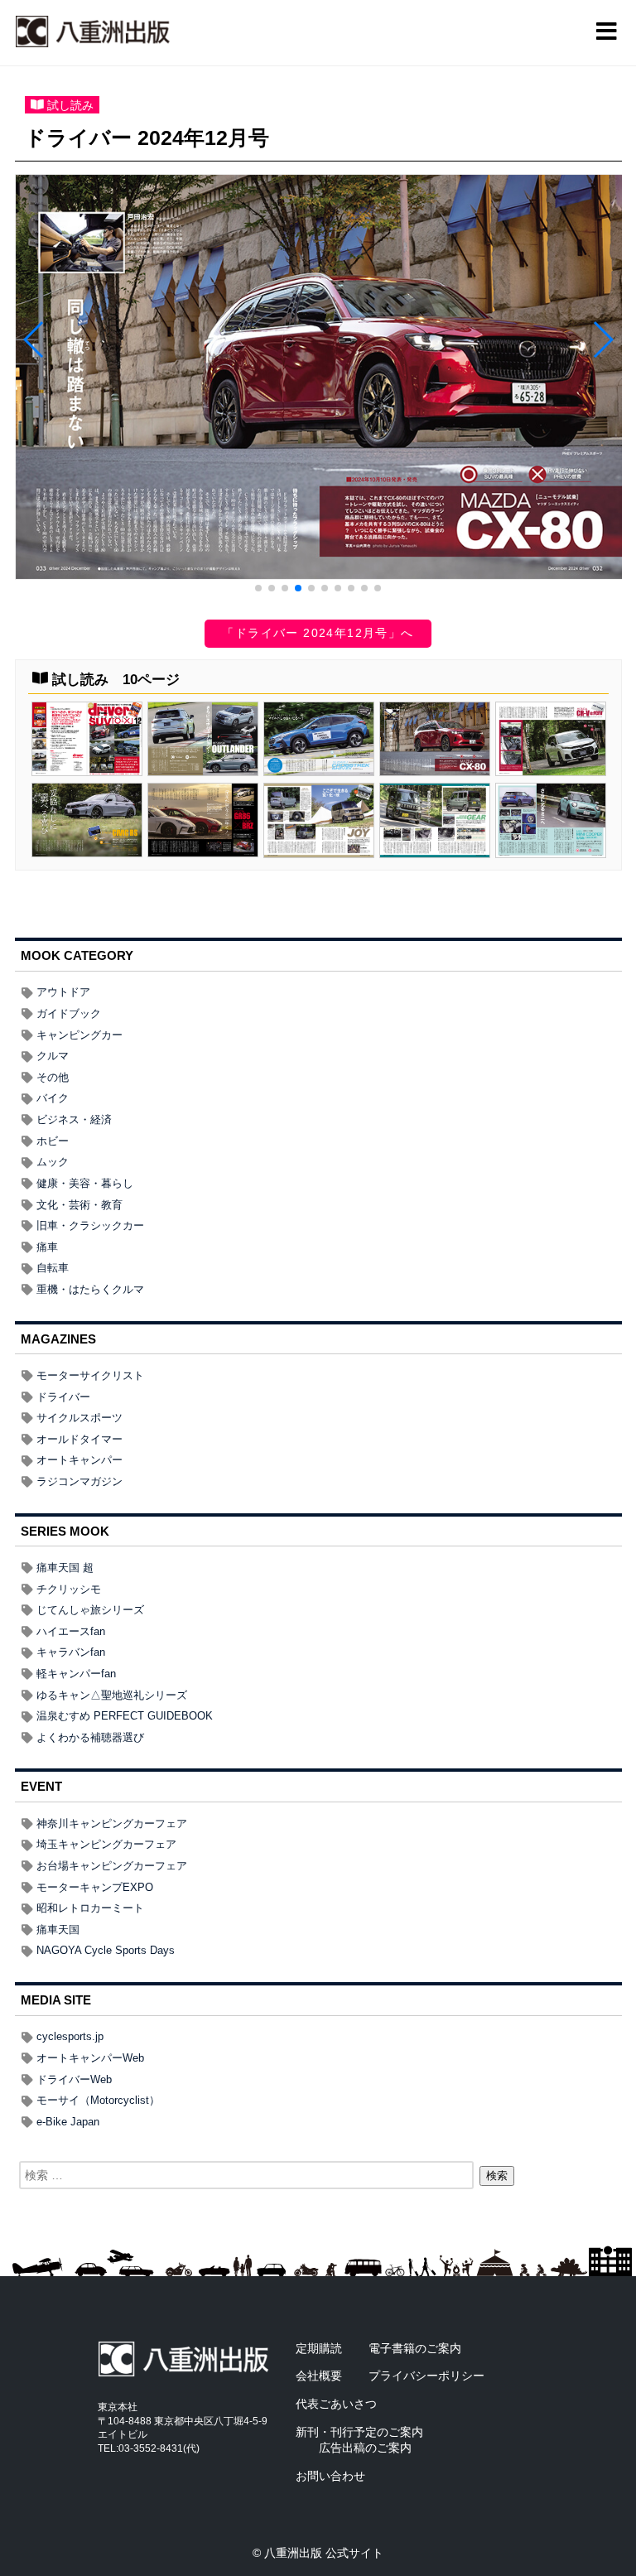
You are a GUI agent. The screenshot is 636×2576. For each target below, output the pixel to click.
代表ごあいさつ (336, 2404)
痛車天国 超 (65, 1568)
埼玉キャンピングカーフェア (106, 1844)
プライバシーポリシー (426, 2376)
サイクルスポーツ (79, 1418)
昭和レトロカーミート (90, 1908)
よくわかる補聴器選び (90, 1737)
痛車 (47, 1247)
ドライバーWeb (74, 2079)
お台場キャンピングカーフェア (112, 1866)
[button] (258, 588)
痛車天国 (58, 1930)
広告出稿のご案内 (365, 2448)
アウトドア (63, 992)
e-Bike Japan (68, 2122)
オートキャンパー (79, 1460)
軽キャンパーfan (76, 1674)
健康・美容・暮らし (85, 1183)
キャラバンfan (71, 1652)
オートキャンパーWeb (90, 2058)
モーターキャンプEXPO (95, 1887)
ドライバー (63, 1397)
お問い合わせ (330, 2476)
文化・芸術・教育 (79, 1205)
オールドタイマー (79, 1439)
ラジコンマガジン (79, 1481)
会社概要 (319, 2376)
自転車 (53, 1268)
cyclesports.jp (70, 2036)
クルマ (53, 1056)
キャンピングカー (79, 1035)
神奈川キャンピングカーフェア (112, 1823)
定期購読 (319, 2348)
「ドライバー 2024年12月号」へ (318, 633)
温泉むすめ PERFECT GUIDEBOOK (125, 1716)
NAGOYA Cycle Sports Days (106, 1950)
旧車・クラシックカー (90, 1225)
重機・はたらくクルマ (90, 1289)
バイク (53, 1098)
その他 (53, 1077)
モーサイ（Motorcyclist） (98, 2100)
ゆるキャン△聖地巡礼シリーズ (112, 1695)
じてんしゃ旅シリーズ (90, 1610)
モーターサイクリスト (90, 1375)
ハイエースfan (71, 1631)
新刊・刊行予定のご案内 (359, 2432)
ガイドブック (69, 1013)
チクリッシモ (69, 1589)
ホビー (53, 1141)
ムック (53, 1162)
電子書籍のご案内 (415, 2348)
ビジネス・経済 (74, 1119)
